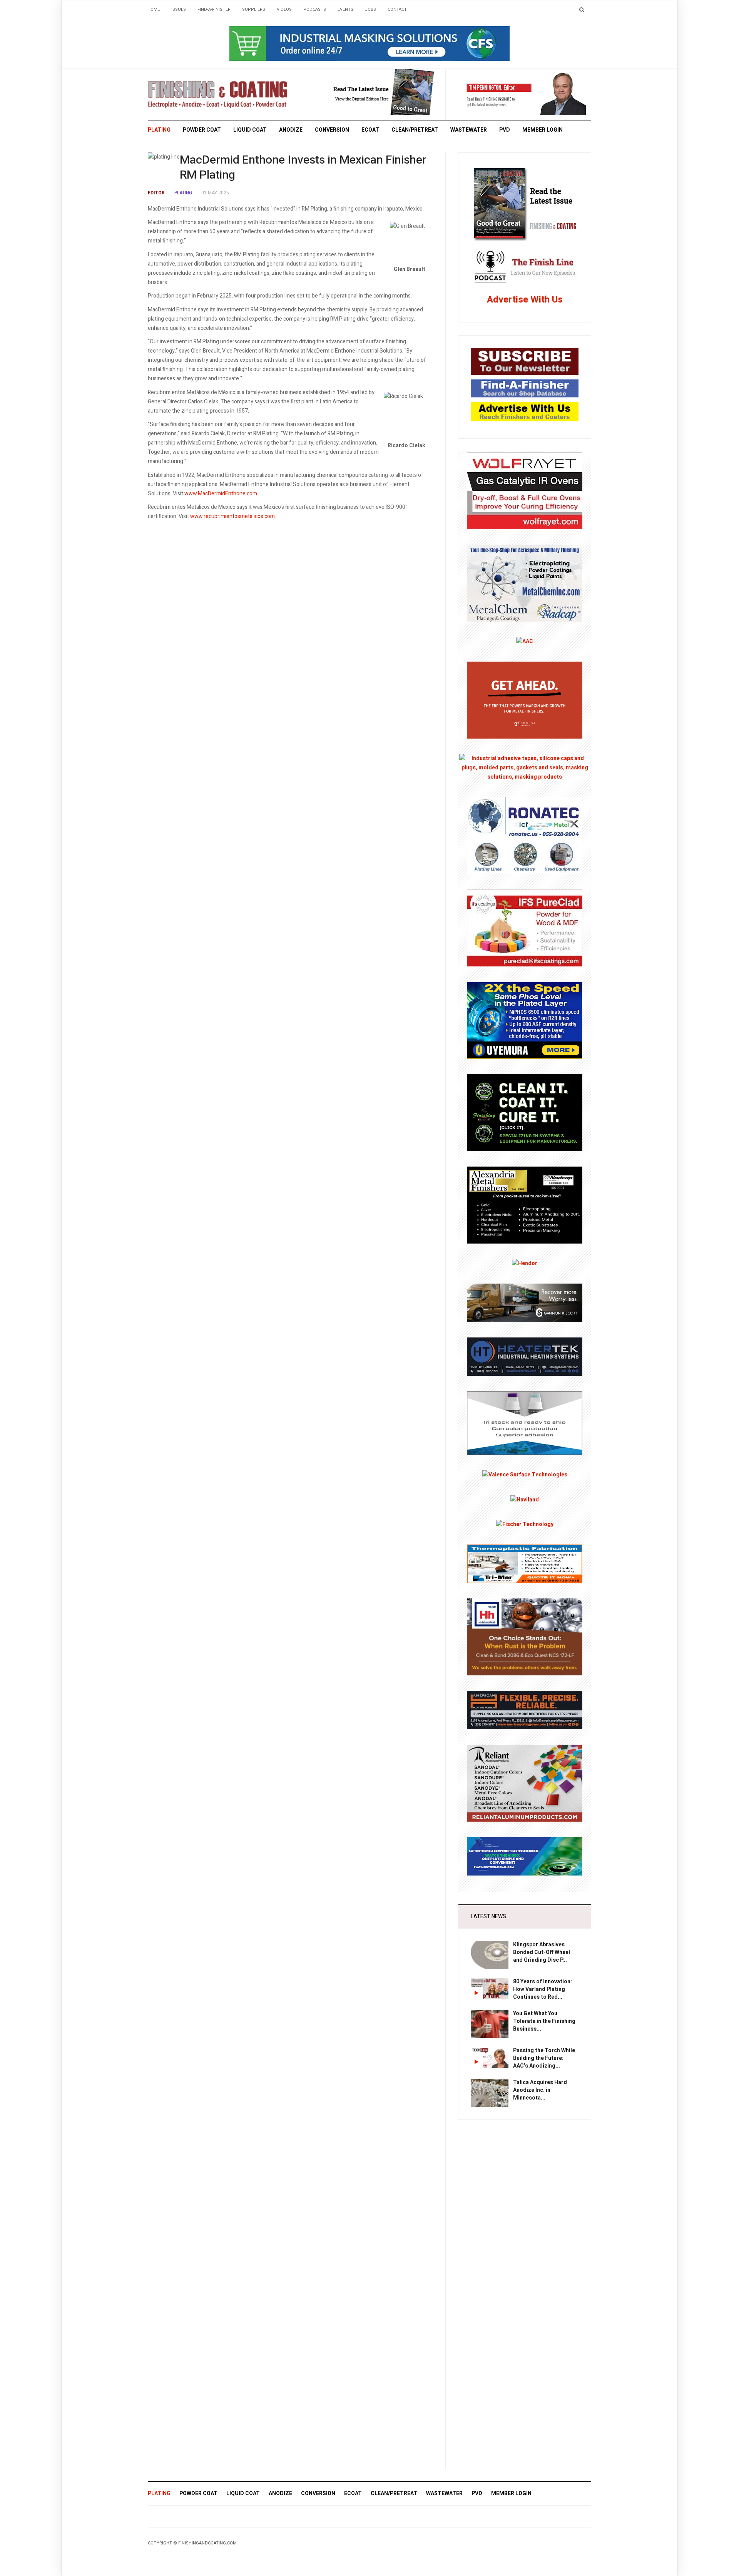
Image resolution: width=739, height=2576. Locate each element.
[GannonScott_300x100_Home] (525, 1303)
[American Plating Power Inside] (525, 1710)
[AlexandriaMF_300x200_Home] (525, 1205)
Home (154, 9)
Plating (159, 130)
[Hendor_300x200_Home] (525, 1263)
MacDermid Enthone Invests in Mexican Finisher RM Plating (303, 168)
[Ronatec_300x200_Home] (525, 835)
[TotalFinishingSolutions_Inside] (525, 1112)
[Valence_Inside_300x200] (525, 1475)
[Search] (582, 9)
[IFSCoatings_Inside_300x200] (525, 928)
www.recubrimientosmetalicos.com (232, 516)
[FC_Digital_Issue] (373, 92)
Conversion (332, 130)
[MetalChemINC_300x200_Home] (525, 583)
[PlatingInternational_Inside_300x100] (525, 1856)
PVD (505, 130)
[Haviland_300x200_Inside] (525, 1499)
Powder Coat (202, 130)
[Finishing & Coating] (218, 93)
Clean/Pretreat (415, 130)
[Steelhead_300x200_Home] (525, 700)
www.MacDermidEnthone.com (221, 494)
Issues (179, 9)
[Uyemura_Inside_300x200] (525, 1020)
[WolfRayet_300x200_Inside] (525, 490)
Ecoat (370, 130)
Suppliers (254, 9)
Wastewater (469, 130)
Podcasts (315, 9)
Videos (284, 9)
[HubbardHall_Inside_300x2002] (525, 1637)
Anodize (291, 130)
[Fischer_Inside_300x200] (525, 1524)
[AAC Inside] (525, 641)
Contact (397, 9)
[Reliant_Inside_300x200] (525, 1783)
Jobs (370, 9)
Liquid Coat (250, 130)
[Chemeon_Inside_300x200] (525, 1423)
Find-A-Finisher (214, 9)
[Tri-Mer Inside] (525, 1564)
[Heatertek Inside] (525, 1357)
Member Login (543, 130)
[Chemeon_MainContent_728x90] (369, 43)
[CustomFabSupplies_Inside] (525, 768)
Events (345, 9)
